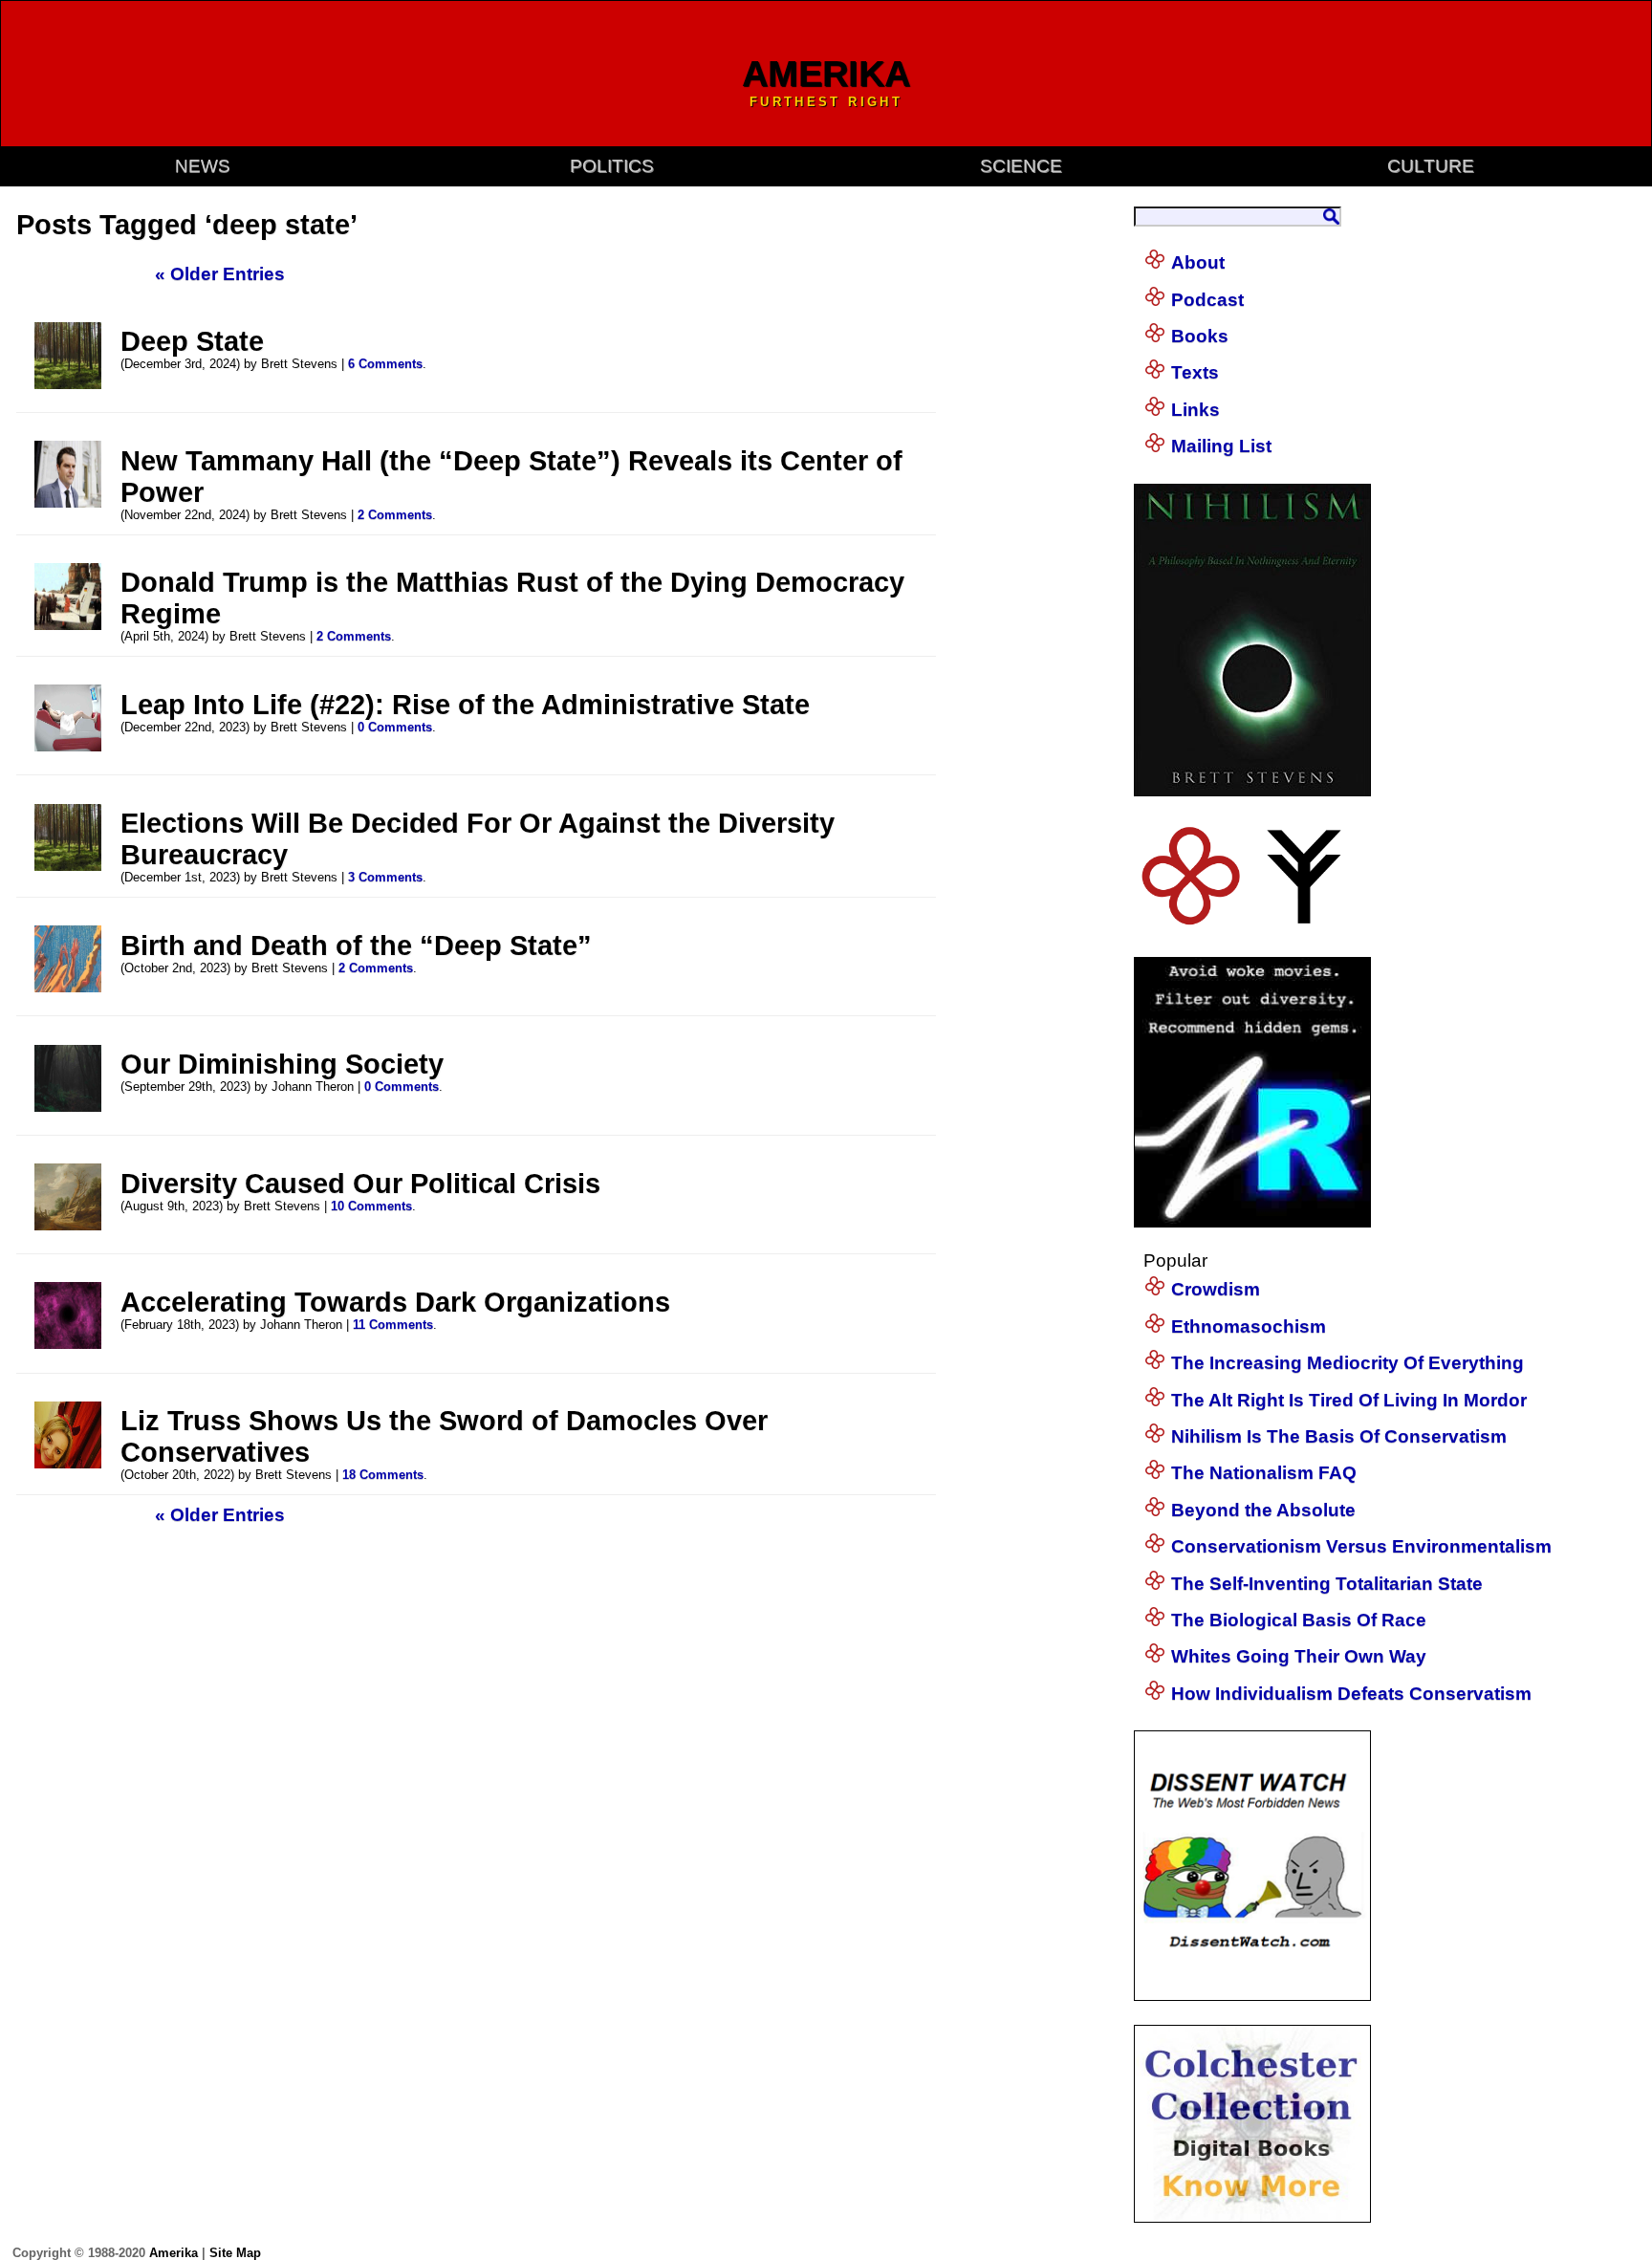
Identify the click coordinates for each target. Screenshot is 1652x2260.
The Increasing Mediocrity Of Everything (1348, 1363)
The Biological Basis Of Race (1299, 1620)
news (203, 166)
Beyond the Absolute (1263, 1510)
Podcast (1207, 300)
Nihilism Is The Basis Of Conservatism (1339, 1436)
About (1198, 262)
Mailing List (1221, 446)
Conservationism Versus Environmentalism (1361, 1546)
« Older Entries (220, 274)
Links (1196, 410)
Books (1200, 336)
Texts (1195, 372)
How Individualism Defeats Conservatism (1351, 1694)
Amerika (174, 2253)
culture (1431, 166)
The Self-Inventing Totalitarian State (1327, 1584)
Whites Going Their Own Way (1299, 1656)
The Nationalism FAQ (1264, 1473)
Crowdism (1216, 1289)
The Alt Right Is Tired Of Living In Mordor (1349, 1400)
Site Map (235, 2253)
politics (612, 166)
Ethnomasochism (1249, 1326)
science (1021, 166)
